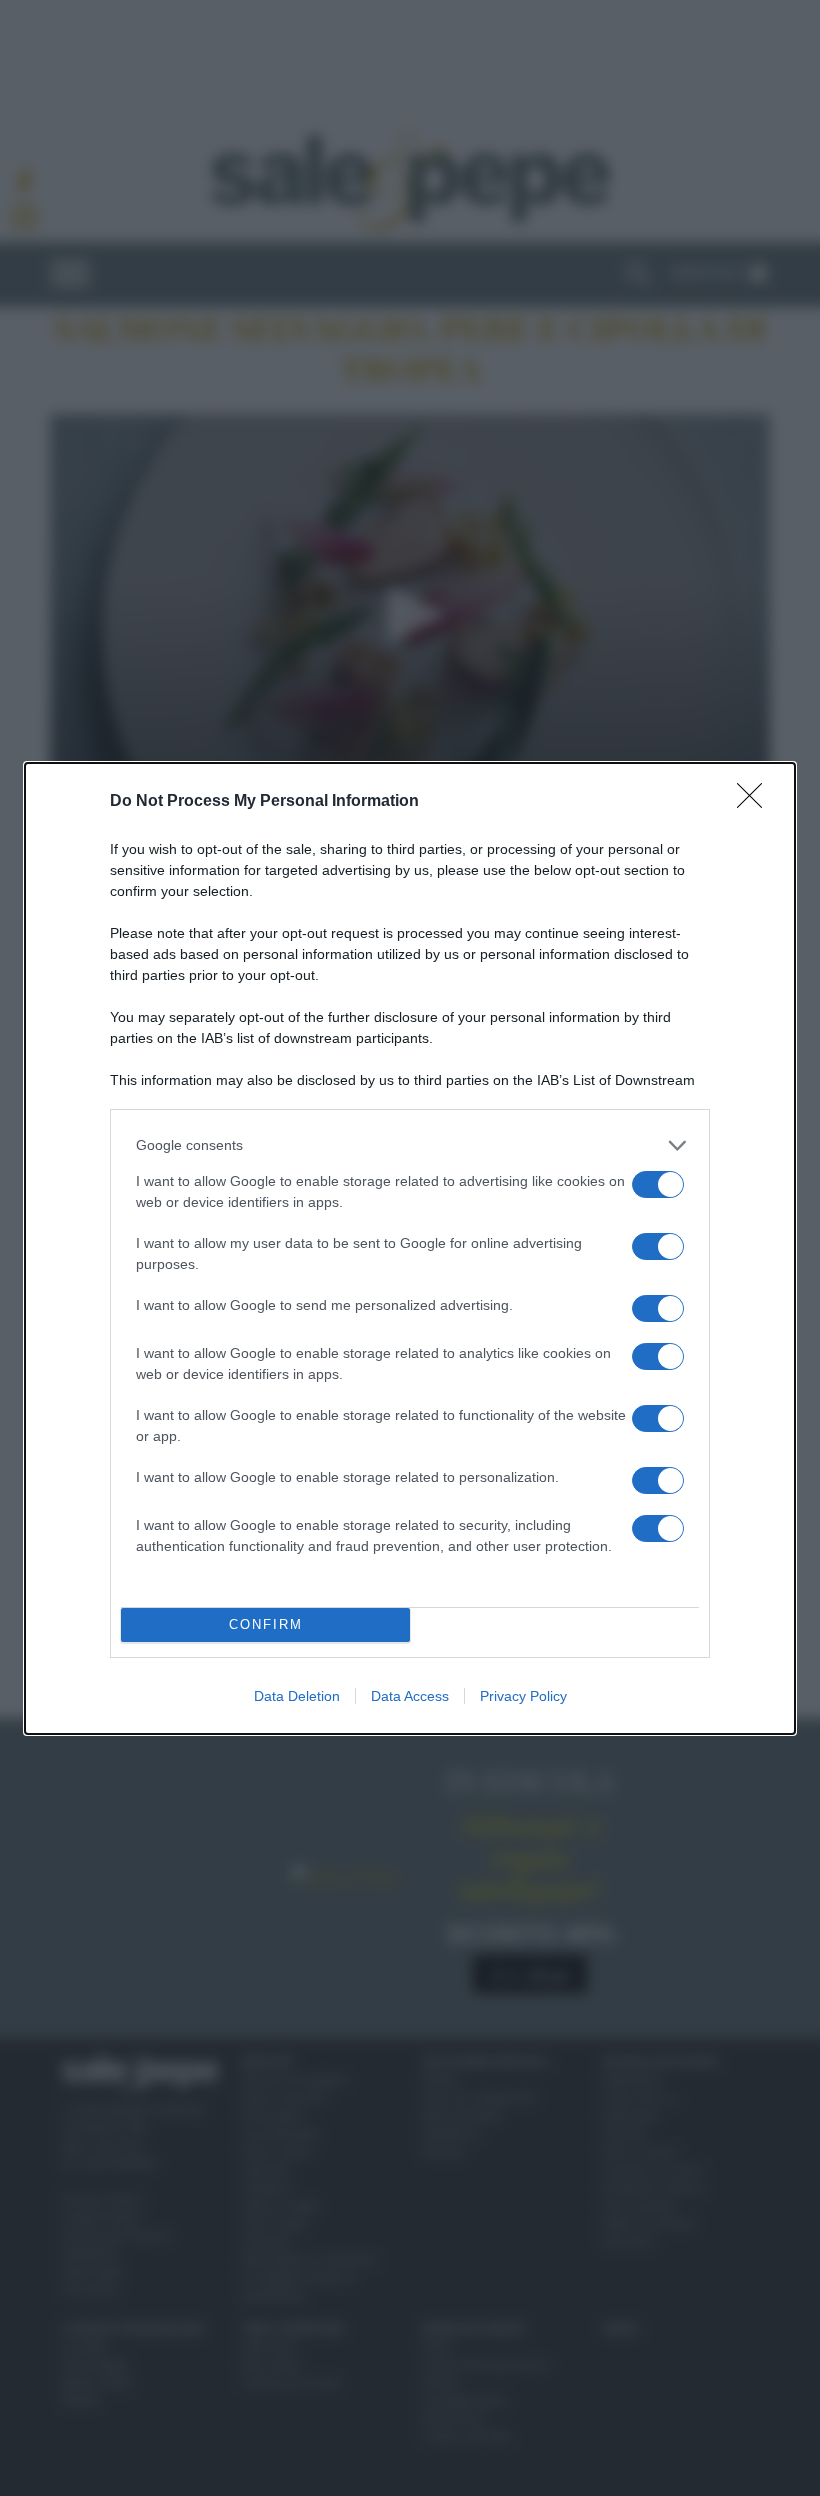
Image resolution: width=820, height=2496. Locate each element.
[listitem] (410, 1145)
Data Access (410, 1696)
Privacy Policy (523, 1696)
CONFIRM (266, 1624)
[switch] (658, 1184)
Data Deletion (297, 1696)
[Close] (756, 802)
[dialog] (410, 1248)
